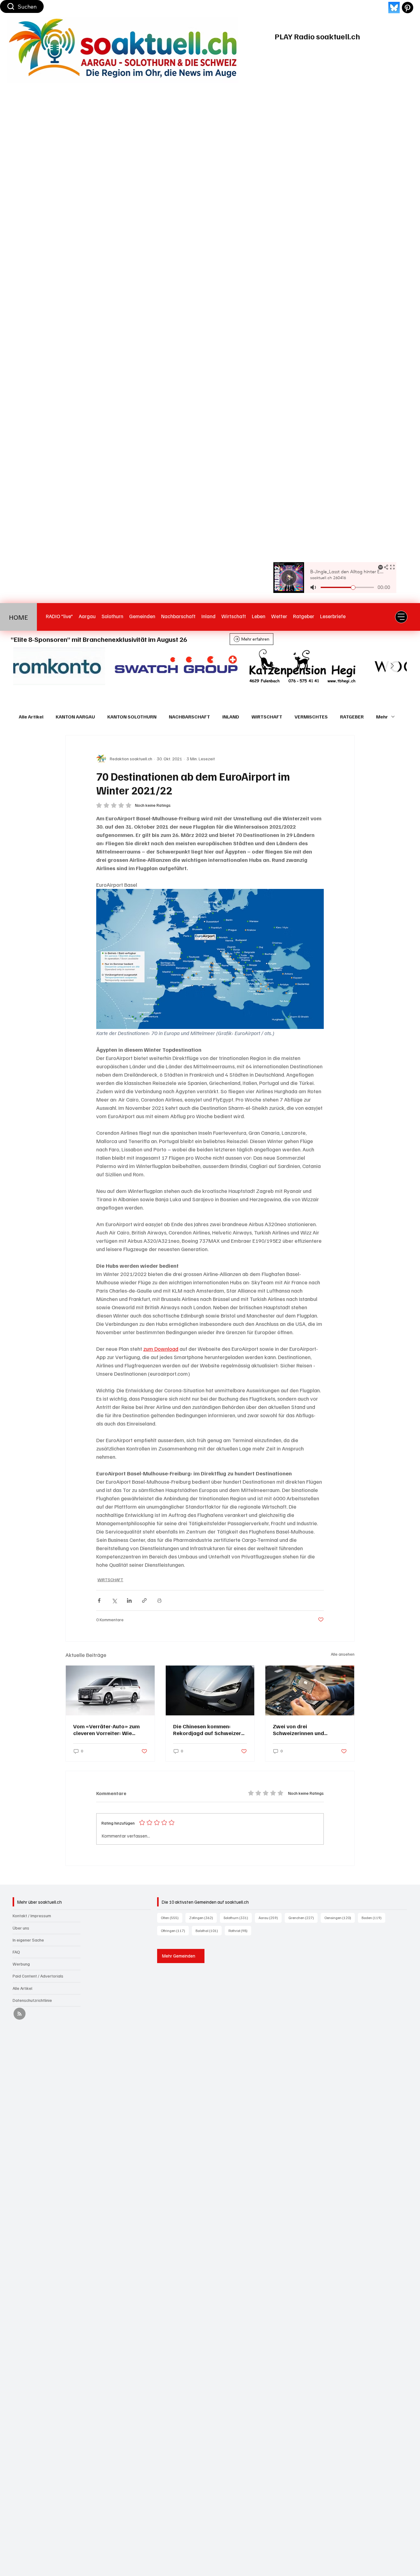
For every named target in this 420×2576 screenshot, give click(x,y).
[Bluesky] (394, 8)
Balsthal (209, 1930)
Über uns (21, 1928)
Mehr (382, 717)
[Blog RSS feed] (20, 2014)
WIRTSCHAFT (267, 717)
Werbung (21, 1964)
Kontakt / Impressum (32, 1916)
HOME (18, 617)
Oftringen (175, 1930)
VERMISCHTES (311, 717)
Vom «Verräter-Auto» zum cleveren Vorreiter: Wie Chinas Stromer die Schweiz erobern (109, 1730)
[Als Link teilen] (144, 1600)
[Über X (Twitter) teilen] (114, 1600)
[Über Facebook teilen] (99, 1600)
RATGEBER (352, 717)
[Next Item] (392, 666)
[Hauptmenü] (401, 617)
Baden (373, 1918)
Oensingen (340, 1918)
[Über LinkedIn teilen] (129, 1600)
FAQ (16, 1952)
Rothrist (240, 1930)
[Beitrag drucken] (159, 1600)
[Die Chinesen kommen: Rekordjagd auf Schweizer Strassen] (210, 1690)
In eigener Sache (28, 1940)
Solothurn (238, 1918)
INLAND (231, 717)
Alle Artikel (31, 717)
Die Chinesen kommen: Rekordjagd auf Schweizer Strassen (207, 1730)
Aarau (270, 1918)
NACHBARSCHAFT (189, 717)
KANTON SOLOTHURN (132, 717)
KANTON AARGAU (75, 717)
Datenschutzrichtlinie (32, 2000)
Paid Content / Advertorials (38, 1976)
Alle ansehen (343, 1654)
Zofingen (203, 1918)
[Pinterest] (408, 8)
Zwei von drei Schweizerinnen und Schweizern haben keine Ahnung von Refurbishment (307, 1730)
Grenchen (303, 1918)
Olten (172, 1918)
